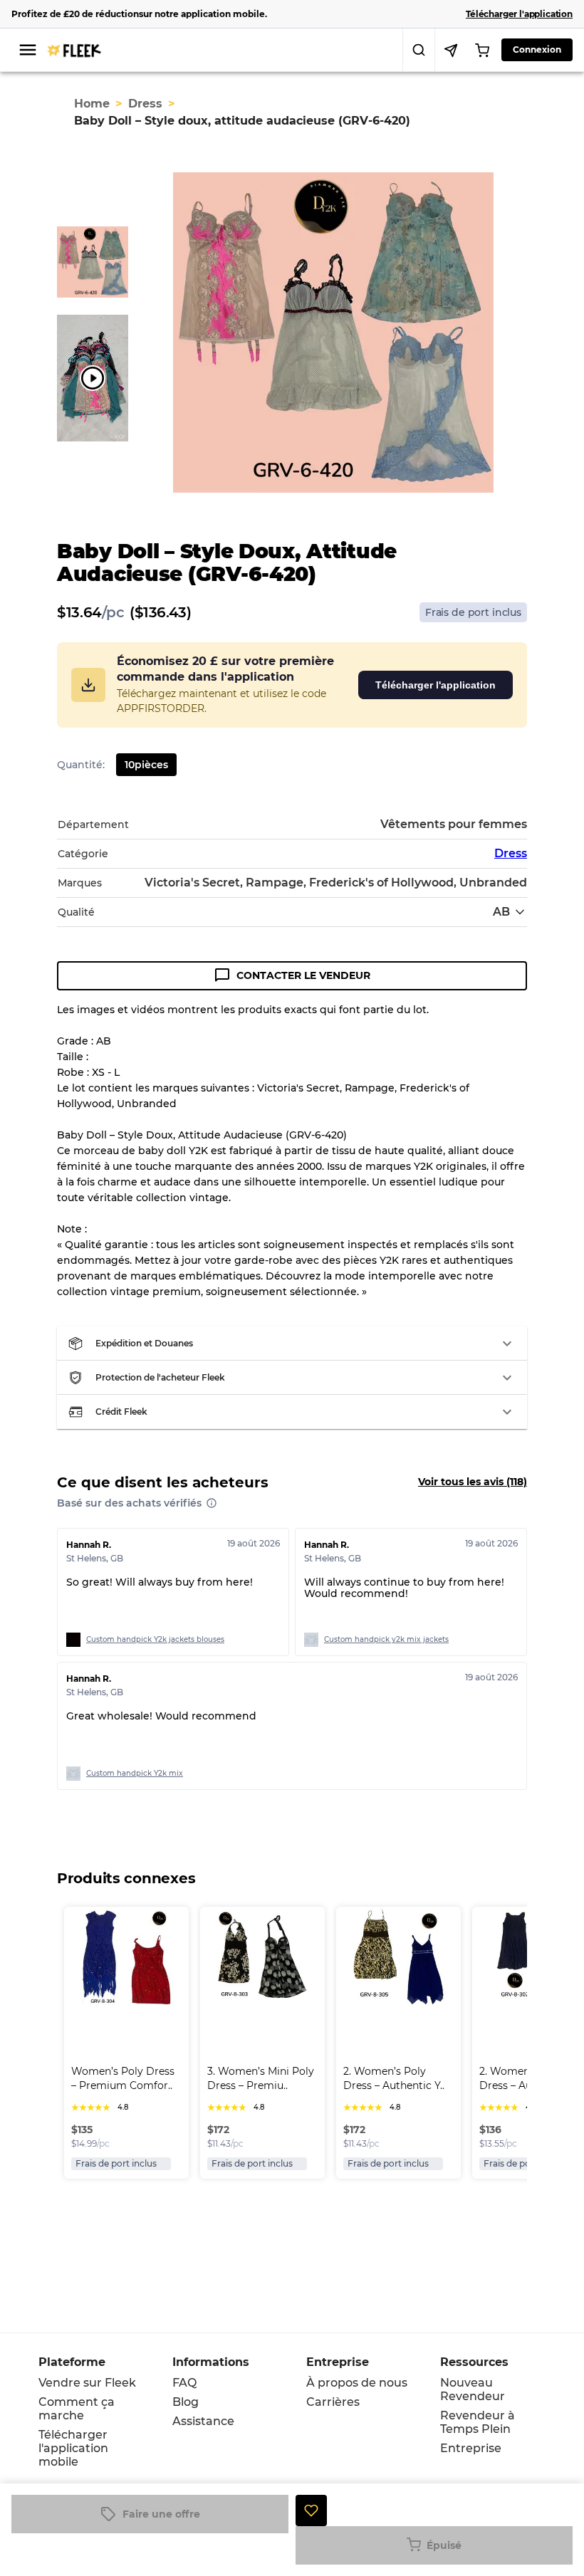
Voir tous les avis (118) (473, 1482)
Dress (145, 104)
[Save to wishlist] (311, 2510)
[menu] (28, 50)
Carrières (333, 2402)
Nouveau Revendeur (473, 2389)
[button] (292, 1344)
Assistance (203, 2421)
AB (501, 912)
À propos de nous (357, 2383)
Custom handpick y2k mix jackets (386, 1639)
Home (92, 104)
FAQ (184, 2383)
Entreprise (471, 2448)
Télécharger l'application (436, 685)
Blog (186, 2402)
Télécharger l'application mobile (73, 2448)
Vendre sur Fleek (87, 2383)
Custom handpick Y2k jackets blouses (155, 1639)
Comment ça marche (77, 2409)
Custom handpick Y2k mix (135, 1773)
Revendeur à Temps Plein (478, 2422)
